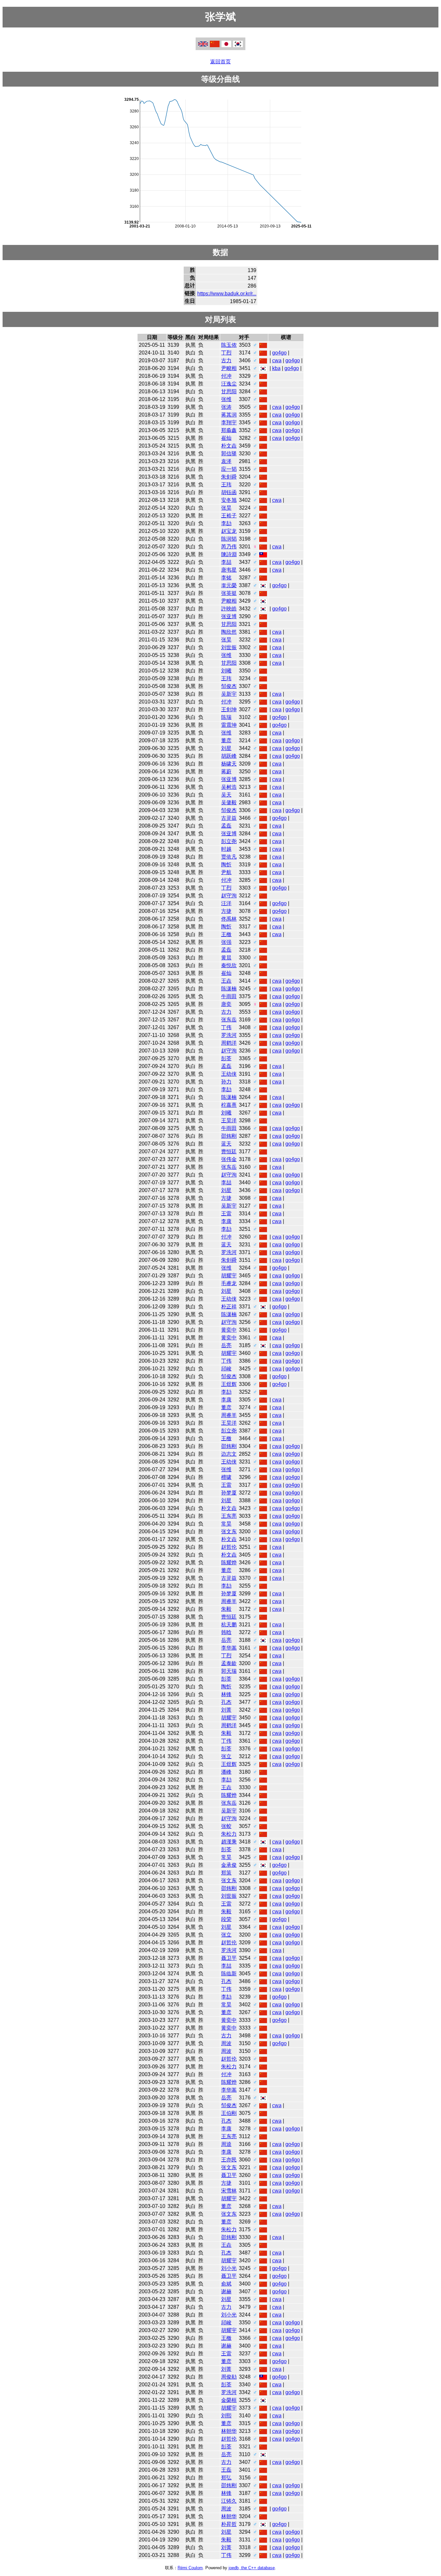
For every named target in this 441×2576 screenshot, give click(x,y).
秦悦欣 (229, 965)
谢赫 (226, 2291)
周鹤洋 (229, 1043)
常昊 (226, 1524)
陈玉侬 (229, 345)
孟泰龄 (229, 1663)
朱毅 (226, 1609)
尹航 (226, 872)
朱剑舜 (229, 477)
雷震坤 (229, 725)
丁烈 (226, 353)
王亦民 (229, 2160)
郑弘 (226, 2478)
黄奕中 (229, 1330)
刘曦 (226, 671)
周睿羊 (229, 1415)
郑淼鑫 (229, 430)
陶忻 (226, 865)
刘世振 (229, 647)
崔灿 (226, 438)
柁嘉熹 (229, 1105)
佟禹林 (229, 919)
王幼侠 (229, 1074)
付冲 (226, 376)
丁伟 (226, 1027)
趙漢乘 (229, 1842)
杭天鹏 (229, 1625)
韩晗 (226, 1632)
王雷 (226, 1214)
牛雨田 (229, 996)
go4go (279, 353)
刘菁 (226, 1710)
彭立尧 (229, 841)
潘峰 (226, 1772)
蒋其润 (229, 415)
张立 (226, 1756)
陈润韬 (229, 539)
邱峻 (226, 1369)
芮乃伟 (229, 547)
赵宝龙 (229, 531)
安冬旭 (229, 500)
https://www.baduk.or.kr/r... (227, 294)
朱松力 (229, 1834)
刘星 (226, 748)
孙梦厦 (229, 1493)
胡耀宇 (229, 1276)
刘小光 (229, 2268)
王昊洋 (229, 1120)
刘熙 (226, 2416)
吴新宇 (229, 694)
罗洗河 (229, 1035)
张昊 (226, 508)
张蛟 (226, 1826)
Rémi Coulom (190, 2568)
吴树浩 (229, 787)
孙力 (226, 1082)
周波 (226, 2043)
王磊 (226, 2470)
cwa (277, 360)
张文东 (229, 1531)
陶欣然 (229, 632)
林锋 (226, 1694)
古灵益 (229, 818)
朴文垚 (229, 446)
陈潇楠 (229, 989)
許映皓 (229, 609)
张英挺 (229, 593)
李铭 (226, 578)
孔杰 (226, 1702)
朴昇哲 (229, 2524)
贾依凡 (229, 857)
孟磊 (226, 826)
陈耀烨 (229, 1562)
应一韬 (229, 469)
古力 (226, 360)
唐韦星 (229, 570)
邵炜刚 (229, 1136)
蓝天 (226, 1144)
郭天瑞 (229, 1671)
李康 (226, 1221)
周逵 (226, 2144)
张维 (226, 399)
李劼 (226, 523)
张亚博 (229, 616)
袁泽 (226, 461)
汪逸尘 (229, 384)
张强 (226, 942)
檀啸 (226, 1477)
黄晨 (226, 958)
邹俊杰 (229, 686)
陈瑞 (226, 717)
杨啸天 (229, 764)
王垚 (226, 981)
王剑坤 (229, 709)
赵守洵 (229, 896)
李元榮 (229, 585)
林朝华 (229, 2431)
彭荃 (226, 1058)
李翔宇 (229, 422)
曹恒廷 (229, 1151)
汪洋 (226, 903)
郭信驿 (229, 454)
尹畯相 (229, 368)
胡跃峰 (229, 756)
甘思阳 (229, 391)
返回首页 (221, 62)
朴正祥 (229, 1307)
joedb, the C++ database (252, 2568)
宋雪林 (229, 2191)
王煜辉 (229, 1384)
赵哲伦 (229, 1547)
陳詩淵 (229, 554)
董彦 (226, 740)
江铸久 (229, 2501)
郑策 (226, 1873)
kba (276, 368)
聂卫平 (229, 1958)
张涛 (226, 407)
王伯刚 (229, 2113)
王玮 (226, 485)
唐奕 (226, 1004)
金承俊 (229, 1865)
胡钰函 (229, 492)
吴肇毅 (229, 802)
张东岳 (229, 1020)
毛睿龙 (229, 1283)
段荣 (226, 1919)
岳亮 (226, 1345)
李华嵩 (229, 1648)
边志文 (229, 1454)
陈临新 (229, 1974)
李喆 (226, 562)
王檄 (226, 934)
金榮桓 (229, 2400)
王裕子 (229, 516)
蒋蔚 (226, 771)
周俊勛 (229, 2377)
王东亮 (229, 1516)
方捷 (226, 911)
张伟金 (229, 1159)
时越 (226, 849)
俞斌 (226, 2284)
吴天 (226, 795)
